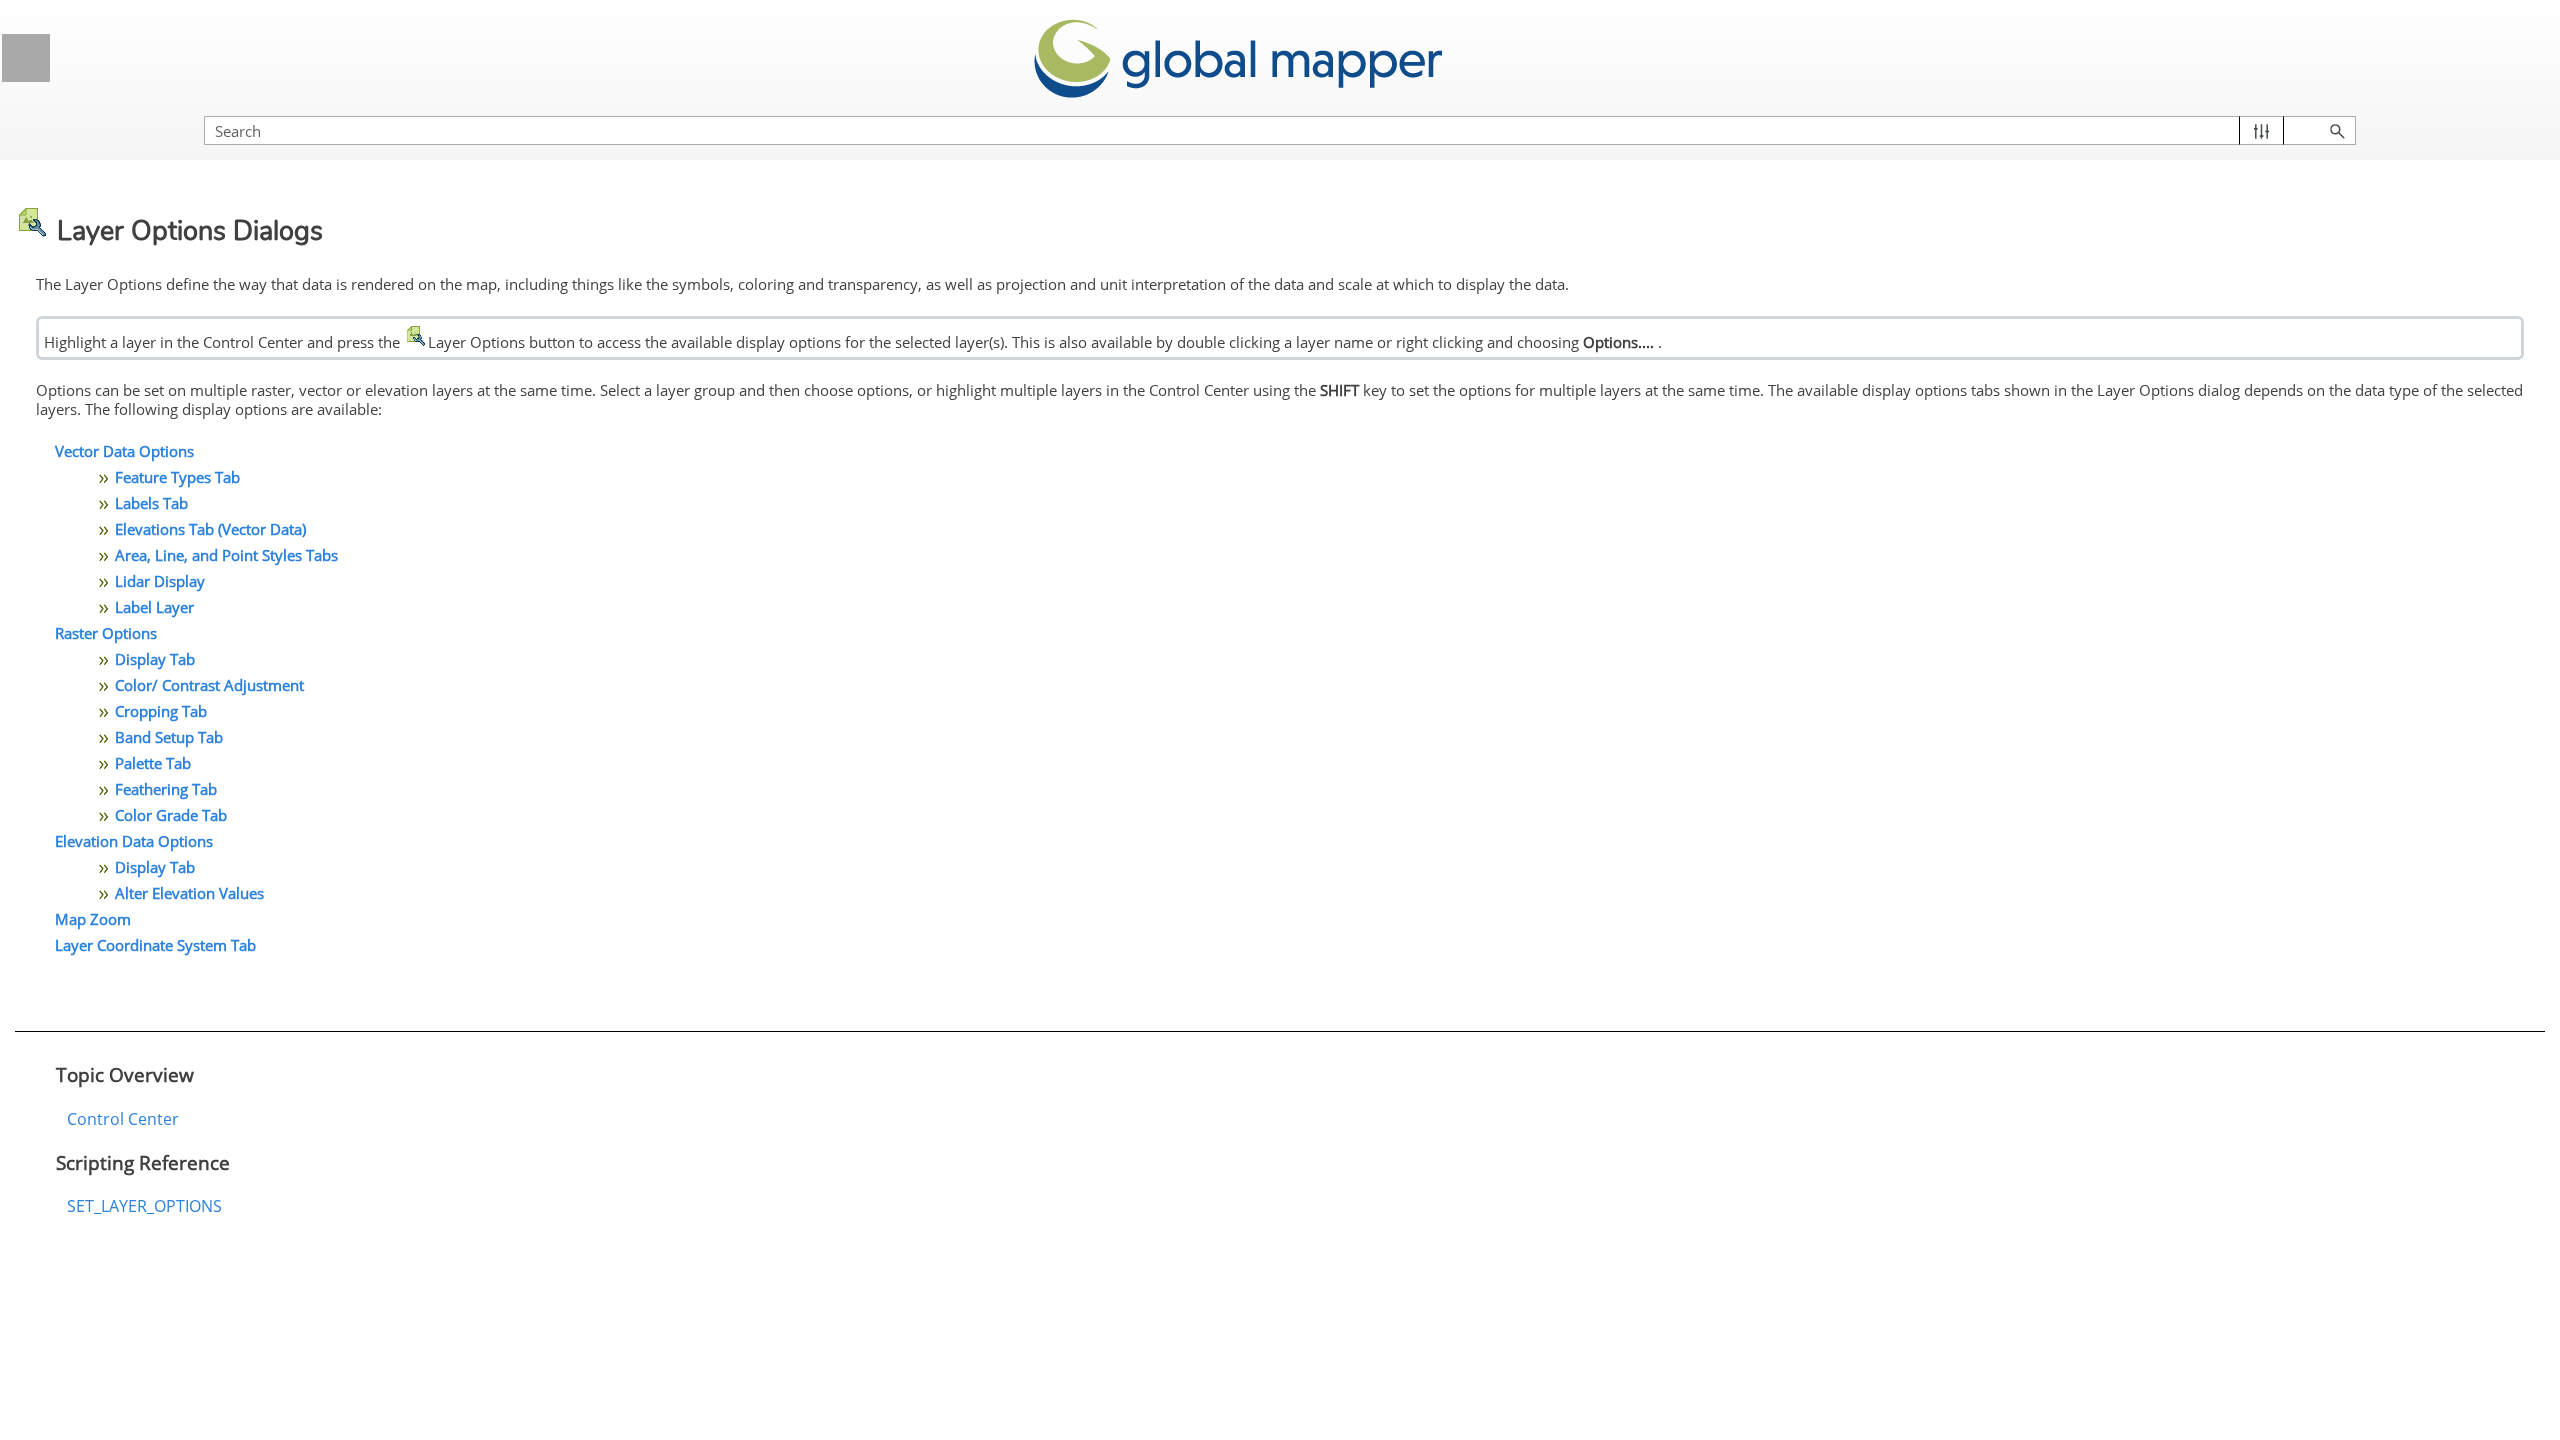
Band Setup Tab (169, 737)
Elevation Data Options (134, 841)
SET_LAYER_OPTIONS (144, 1206)
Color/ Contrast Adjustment (209, 685)
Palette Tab (153, 763)
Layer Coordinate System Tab (155, 945)
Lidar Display (160, 581)
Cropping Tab (161, 711)
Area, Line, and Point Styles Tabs (226, 555)
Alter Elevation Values (189, 893)
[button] (2261, 130)
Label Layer (154, 607)
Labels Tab (151, 503)
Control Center (123, 1119)
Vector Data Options (124, 451)
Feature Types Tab (177, 477)
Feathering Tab (166, 789)
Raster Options (106, 633)
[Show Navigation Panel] (26, 58)
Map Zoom (93, 919)
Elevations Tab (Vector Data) (210, 529)
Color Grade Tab (171, 815)
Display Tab (155, 659)
